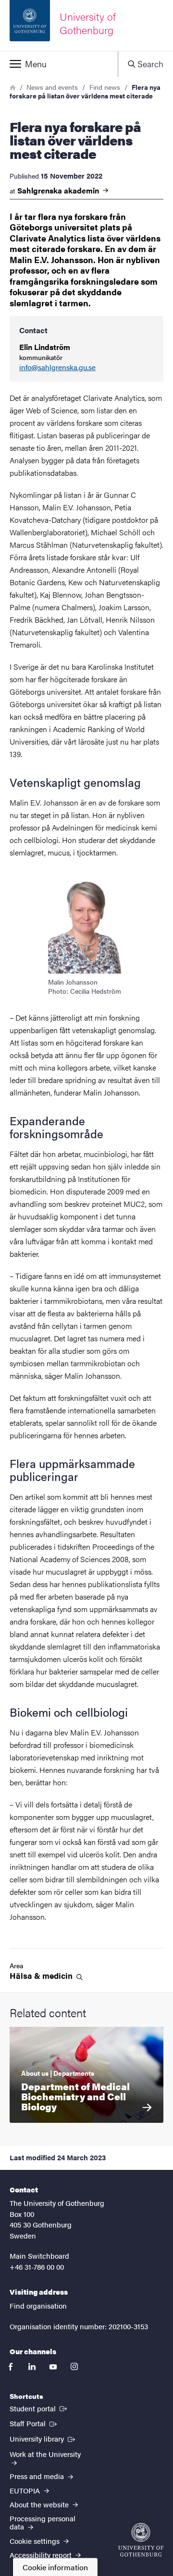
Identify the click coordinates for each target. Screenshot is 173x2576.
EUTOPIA (26, 2490)
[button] (59, 64)
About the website (40, 2504)
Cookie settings (36, 2541)
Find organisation (38, 2305)
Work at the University (45, 2454)
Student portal (39, 2408)
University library (43, 2438)
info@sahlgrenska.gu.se (57, 367)
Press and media (38, 2476)
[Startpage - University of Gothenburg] (141, 2540)
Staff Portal (34, 2423)
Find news (105, 87)
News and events (52, 87)
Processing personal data (43, 2522)
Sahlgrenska (59, 191)
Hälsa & (42, 1976)
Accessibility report (42, 2555)
